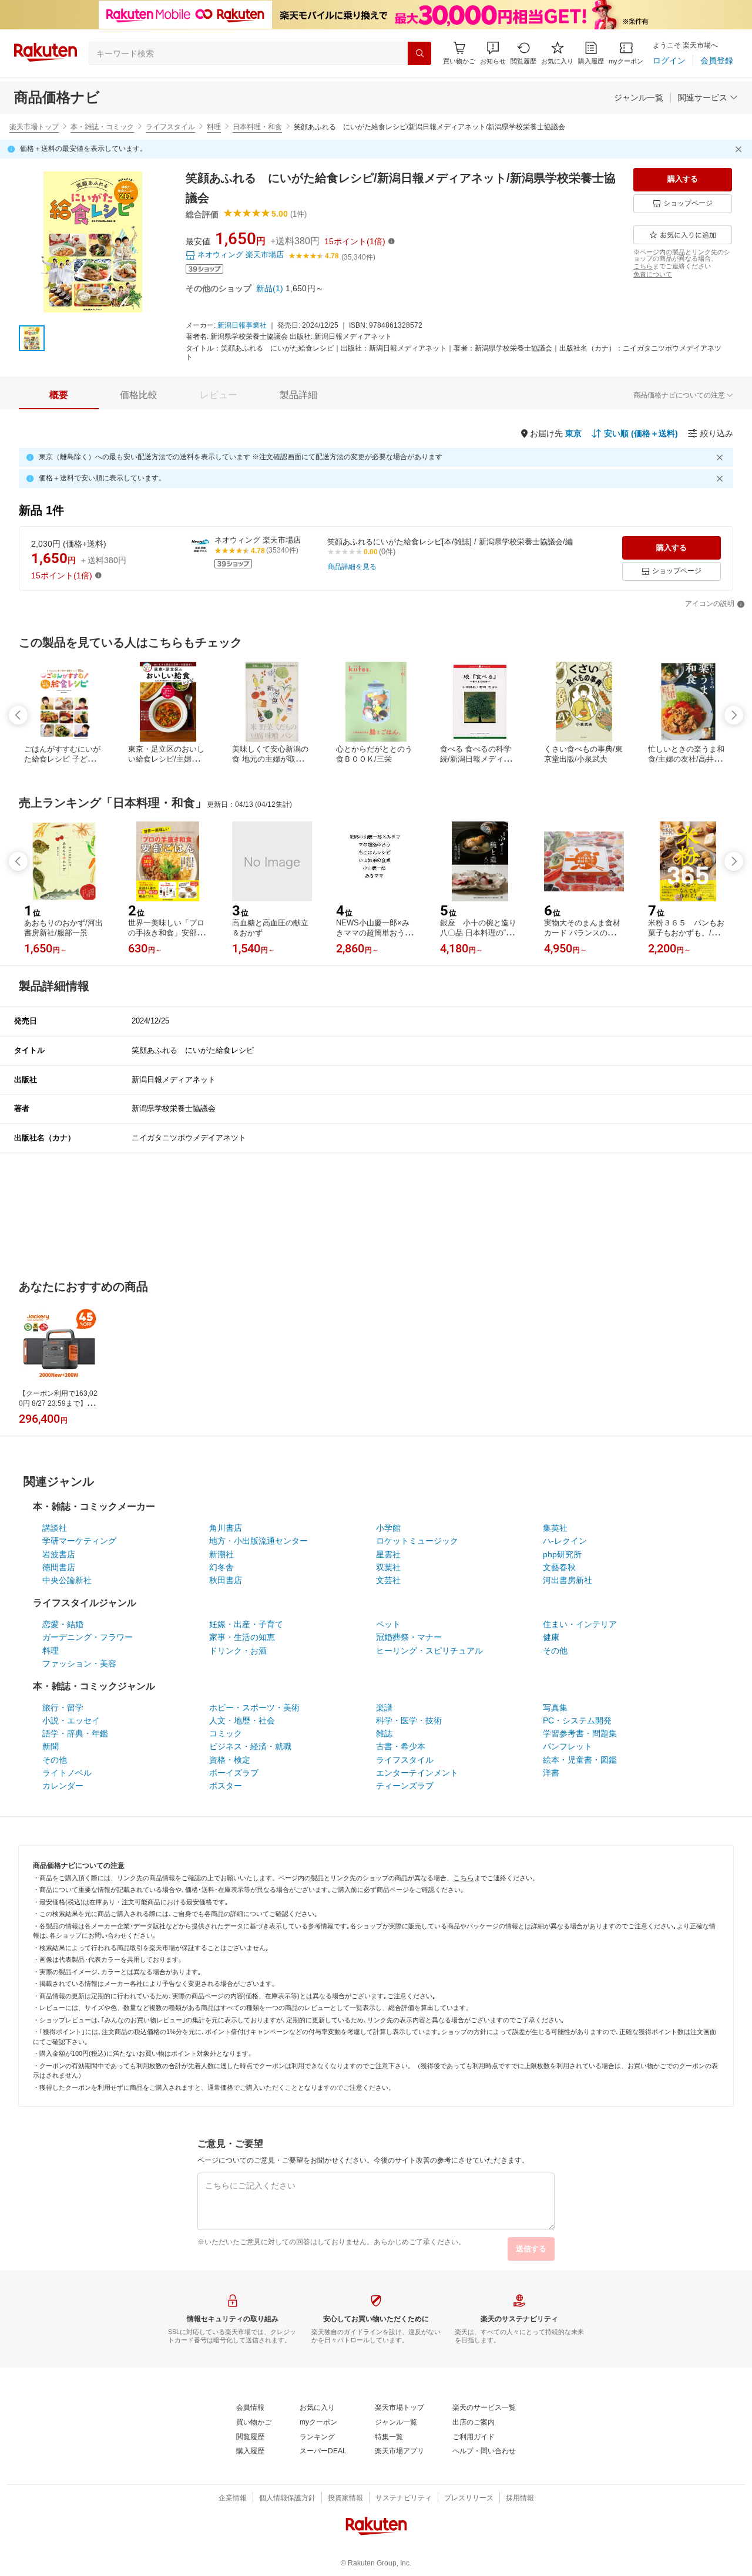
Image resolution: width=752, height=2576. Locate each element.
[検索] (419, 53)
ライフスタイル (170, 127)
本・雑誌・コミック (102, 127)
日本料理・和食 (257, 127)
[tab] (59, 395)
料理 (214, 127)
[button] (493, 53)
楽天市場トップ (34, 127)
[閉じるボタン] (740, 149)
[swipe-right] (734, 715)
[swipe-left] (18, 715)
